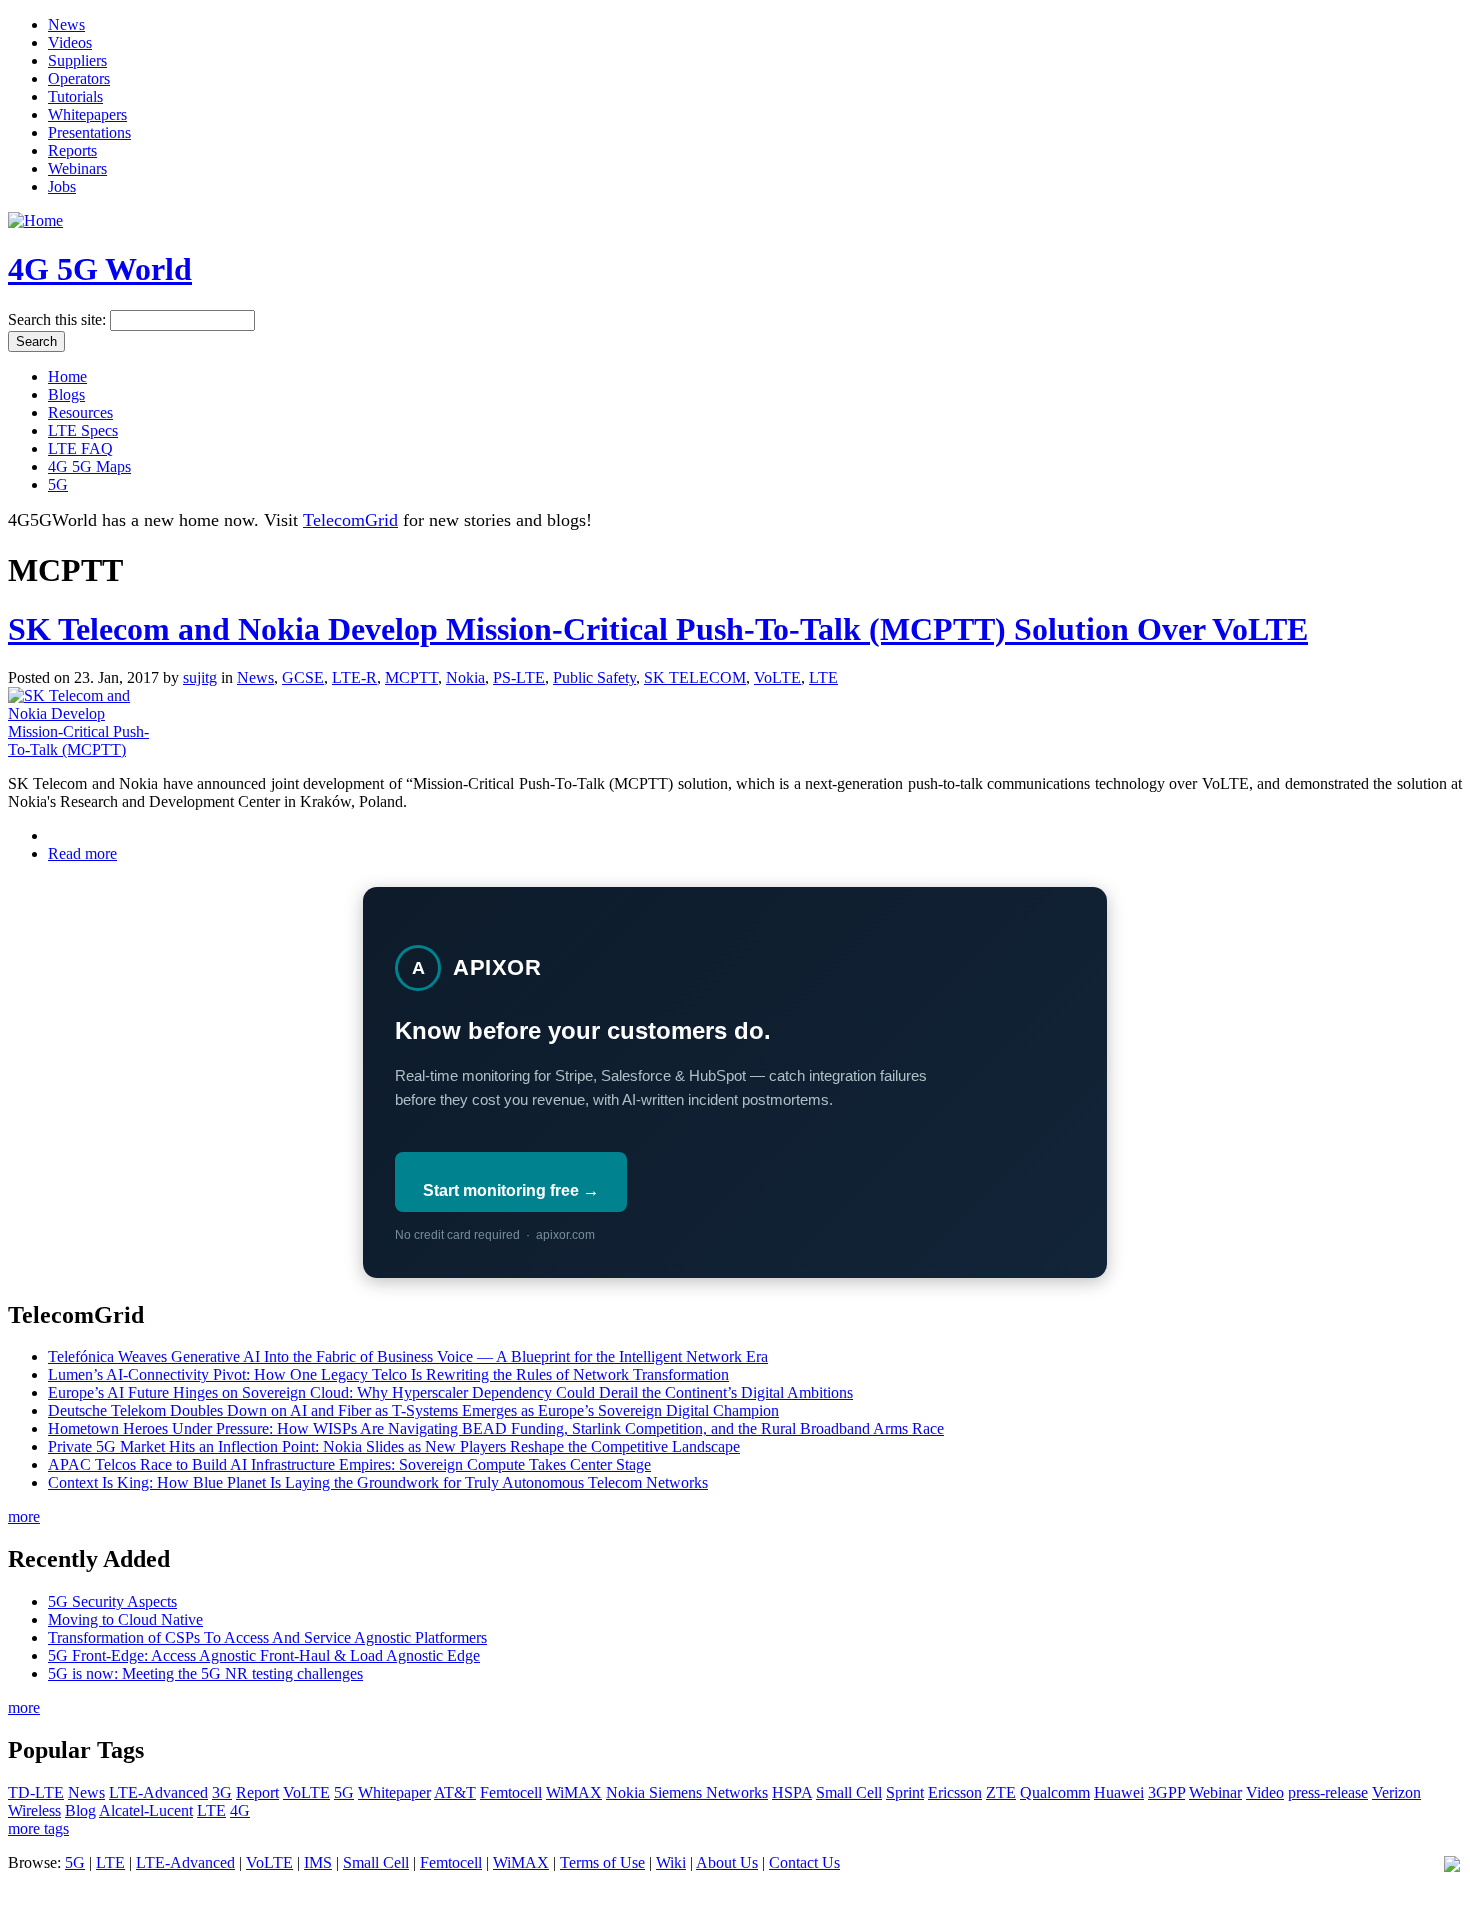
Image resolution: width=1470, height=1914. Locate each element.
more (24, 1516)
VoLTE (777, 677)
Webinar (1215, 1792)
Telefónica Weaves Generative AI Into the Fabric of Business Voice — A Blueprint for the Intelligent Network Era (408, 1356)
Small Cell (849, 1792)
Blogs (66, 394)
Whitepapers (87, 114)
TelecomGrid (350, 520)
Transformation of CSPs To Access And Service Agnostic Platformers (267, 1637)
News (66, 24)
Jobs (62, 186)
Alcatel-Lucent (146, 1810)
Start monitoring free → (511, 1190)
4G (240, 1810)
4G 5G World (100, 269)
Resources (80, 412)
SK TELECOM (695, 677)
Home (67, 376)
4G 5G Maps (89, 466)
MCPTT (411, 677)
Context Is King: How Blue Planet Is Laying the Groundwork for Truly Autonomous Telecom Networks (378, 1482)
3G (222, 1792)
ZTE (1001, 1792)
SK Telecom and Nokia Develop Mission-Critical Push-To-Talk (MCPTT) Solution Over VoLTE (658, 629)
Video (1265, 1792)
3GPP (1166, 1792)
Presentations (89, 132)
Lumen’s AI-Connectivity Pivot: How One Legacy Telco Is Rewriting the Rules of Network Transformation (388, 1374)
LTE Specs (83, 430)
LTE (823, 677)
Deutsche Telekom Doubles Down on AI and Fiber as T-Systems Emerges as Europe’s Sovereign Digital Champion (413, 1410)
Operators (79, 78)
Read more (82, 853)
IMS (318, 1862)
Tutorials (75, 96)
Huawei (1119, 1792)
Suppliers (77, 60)
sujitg (200, 677)
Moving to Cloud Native (125, 1619)
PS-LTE (519, 677)
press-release (1328, 1792)
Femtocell (511, 1792)
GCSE (303, 677)
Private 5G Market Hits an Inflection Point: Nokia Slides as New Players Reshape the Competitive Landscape (394, 1446)
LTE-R (354, 677)
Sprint (905, 1792)
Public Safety (594, 677)
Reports (72, 150)
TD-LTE (36, 1792)
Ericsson (955, 1792)
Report (257, 1792)
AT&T (455, 1792)
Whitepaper (394, 1792)
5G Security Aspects (112, 1601)
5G (58, 484)
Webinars (77, 168)
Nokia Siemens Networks (687, 1792)
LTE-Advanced (158, 1792)
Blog (80, 1810)
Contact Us (804, 1862)
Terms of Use (602, 1862)
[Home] (35, 220)
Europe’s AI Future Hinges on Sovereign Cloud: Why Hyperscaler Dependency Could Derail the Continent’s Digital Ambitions (450, 1392)
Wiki (671, 1862)
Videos (70, 42)
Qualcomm (1055, 1792)
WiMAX (574, 1792)
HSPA (792, 1792)
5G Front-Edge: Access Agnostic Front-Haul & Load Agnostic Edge (264, 1655)
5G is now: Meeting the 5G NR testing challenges (205, 1673)
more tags (38, 1828)
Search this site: (59, 319)
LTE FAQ (80, 448)
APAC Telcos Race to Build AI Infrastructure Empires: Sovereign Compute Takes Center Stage (349, 1464)
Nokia (465, 677)
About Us (727, 1862)
